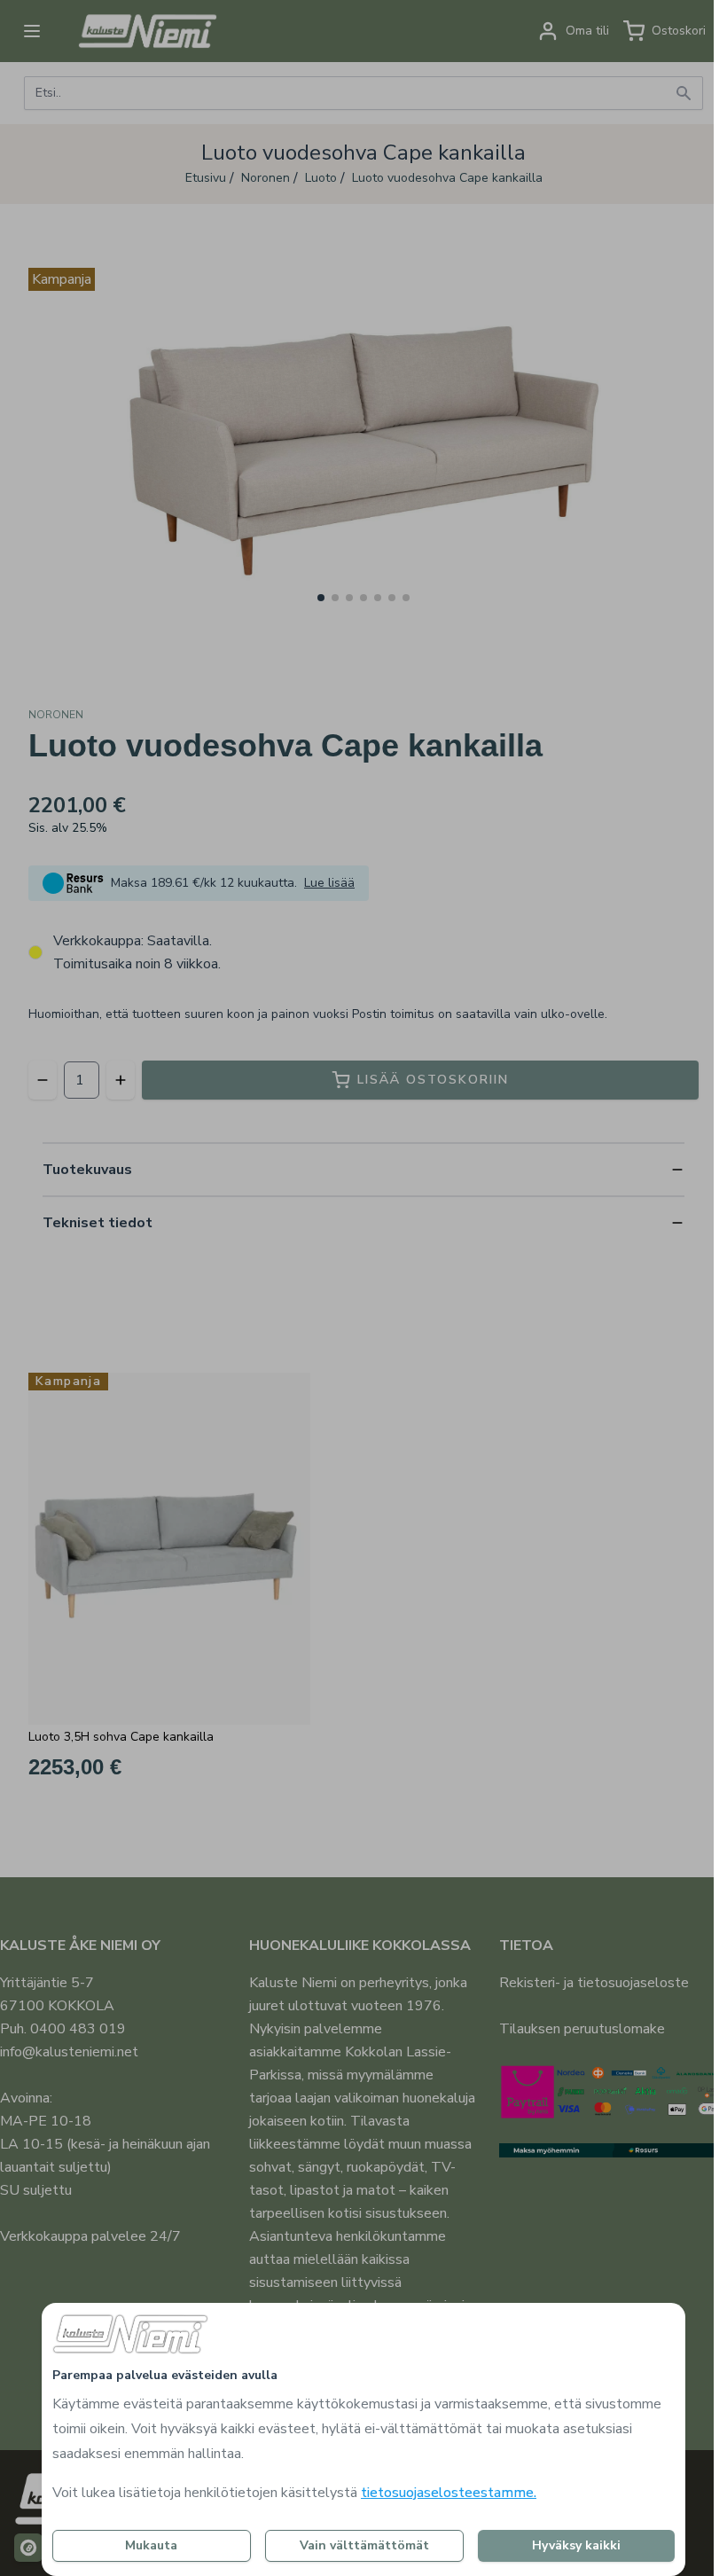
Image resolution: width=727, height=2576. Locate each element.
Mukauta (151, 2545)
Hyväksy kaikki (576, 2545)
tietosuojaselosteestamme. (449, 2493)
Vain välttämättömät (364, 2545)
